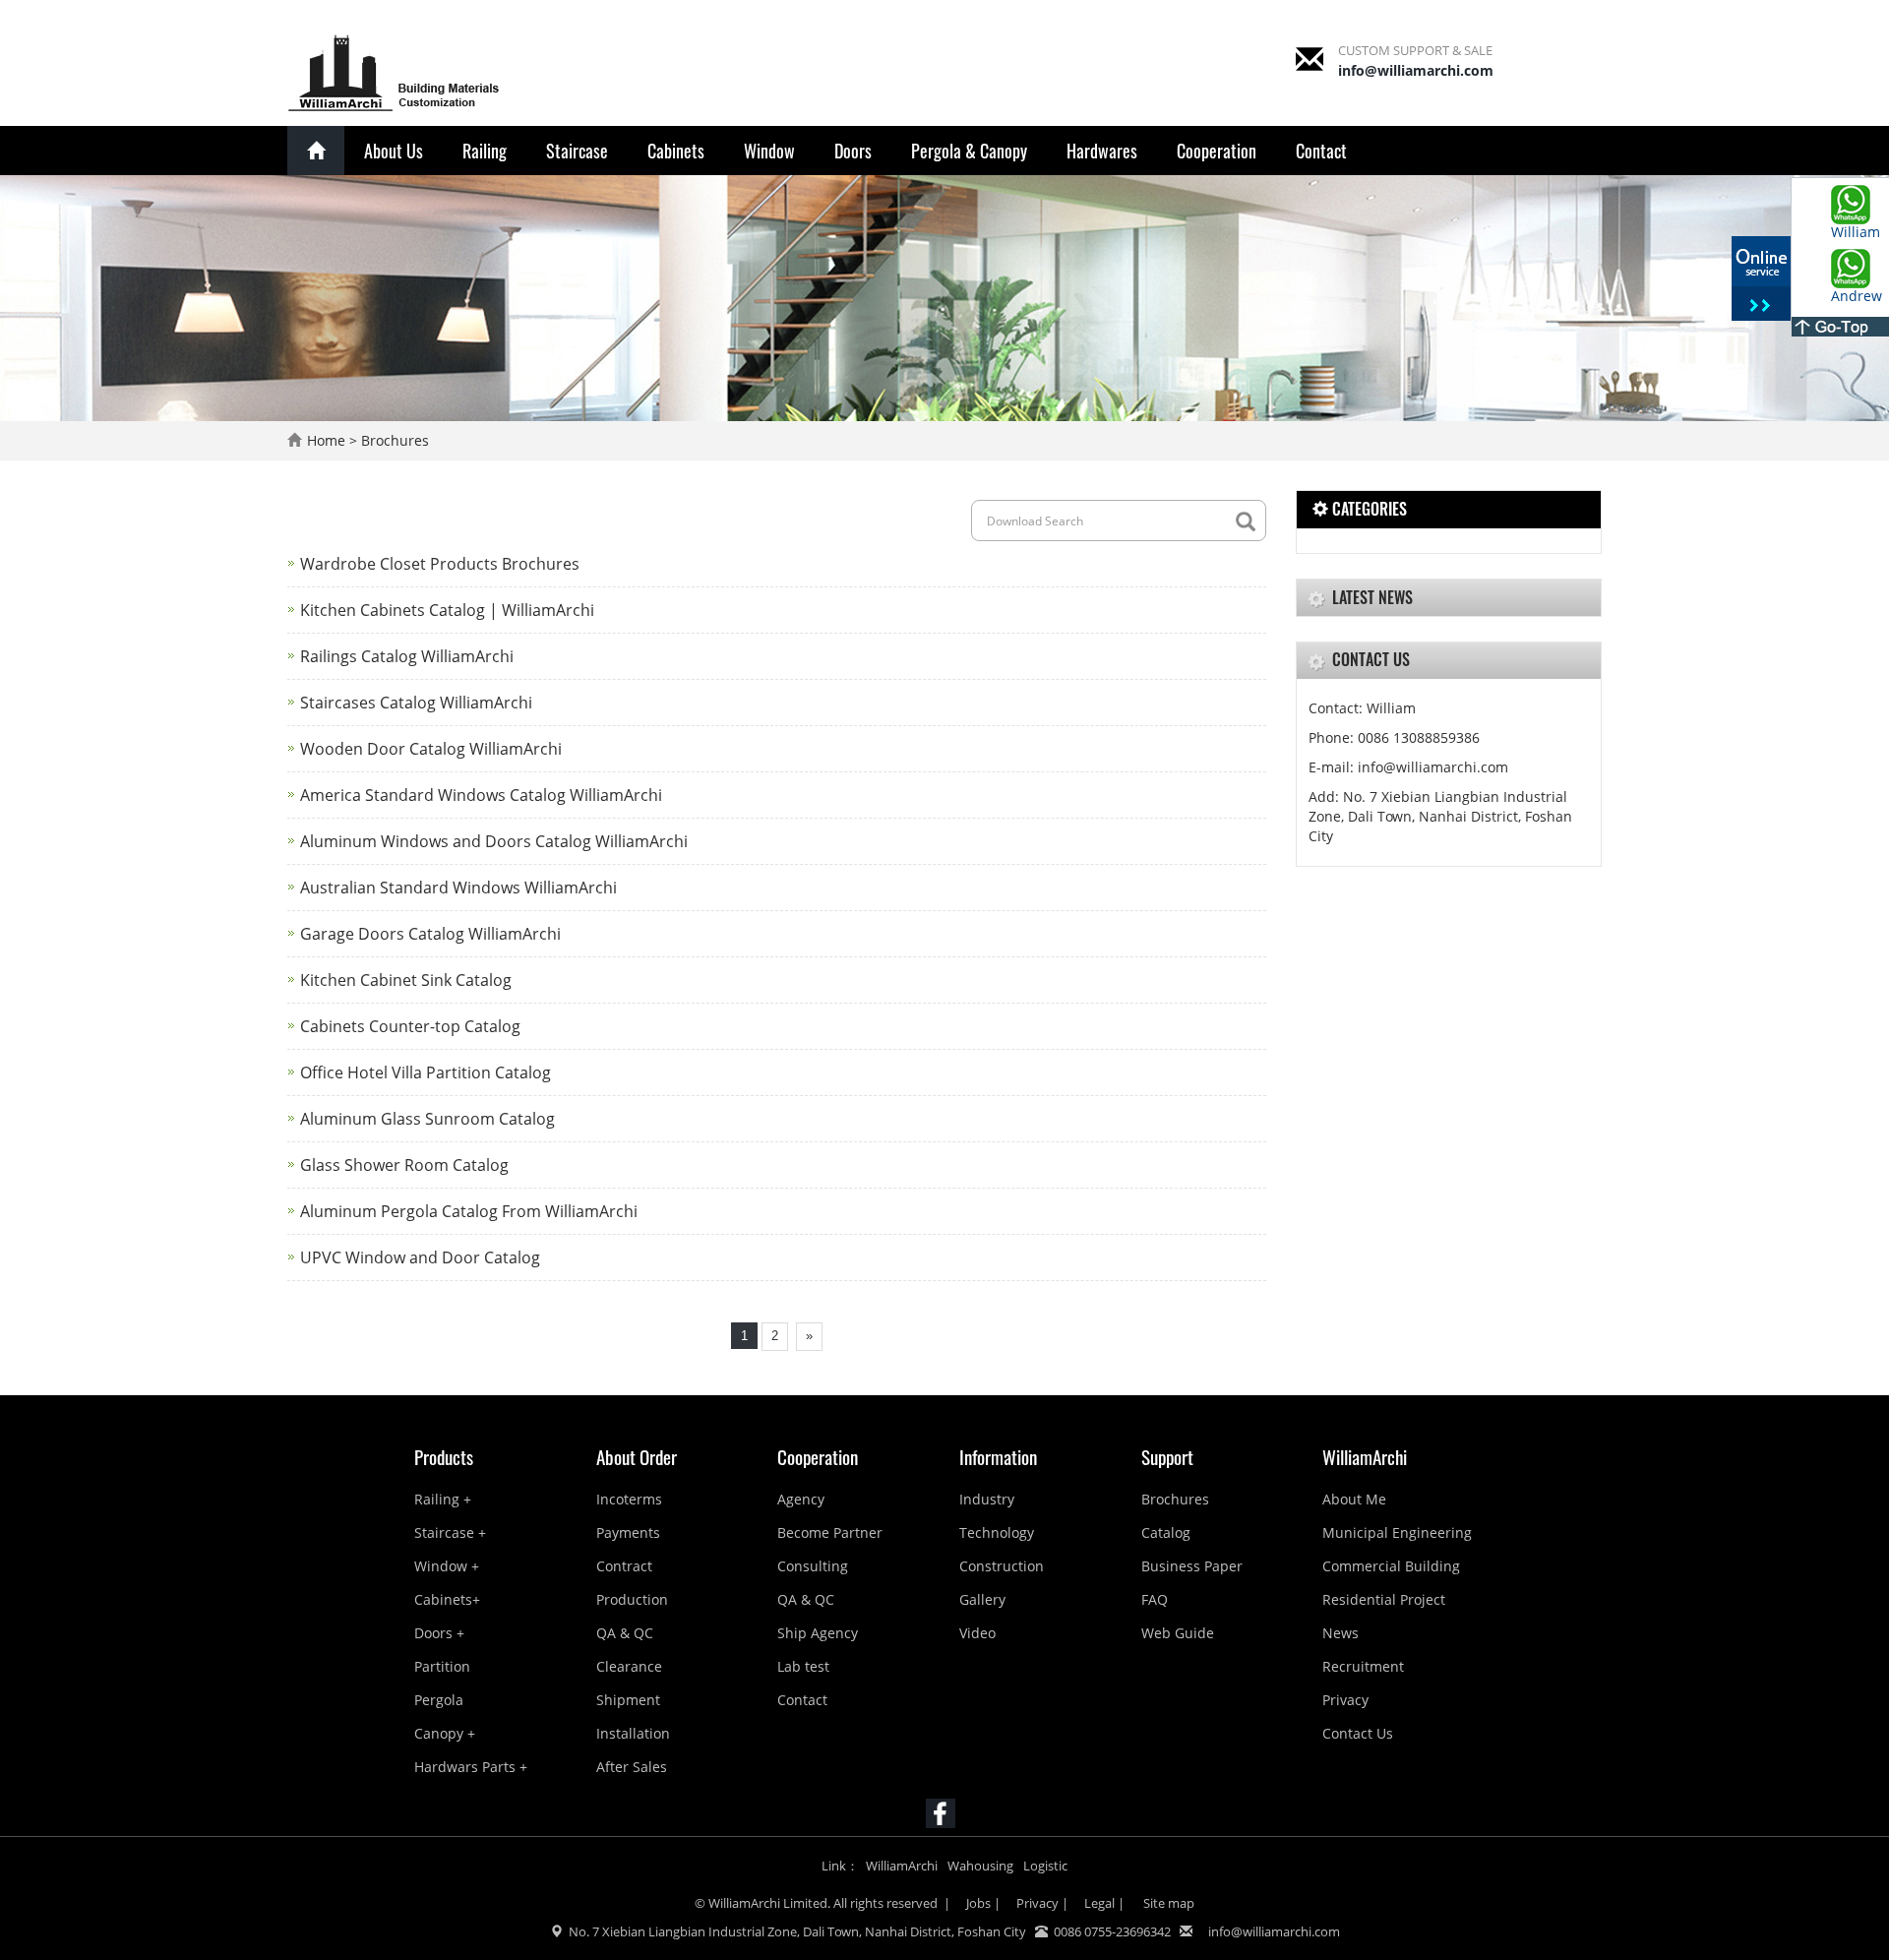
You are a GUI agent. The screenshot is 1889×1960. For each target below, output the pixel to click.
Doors (853, 151)
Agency (801, 1499)
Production (632, 1599)
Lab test (803, 1666)
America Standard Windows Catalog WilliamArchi (481, 795)
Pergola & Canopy (969, 151)
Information (998, 1456)
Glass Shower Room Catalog (404, 1165)
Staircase (577, 151)
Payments (628, 1532)
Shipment (628, 1700)
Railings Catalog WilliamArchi (407, 656)
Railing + (443, 1499)
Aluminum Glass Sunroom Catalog (427, 1119)
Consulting (813, 1566)
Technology (997, 1532)
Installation (633, 1733)
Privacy (1345, 1700)
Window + (447, 1566)
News (1341, 1633)
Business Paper (1192, 1566)
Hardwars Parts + (471, 1767)
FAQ (1155, 1599)
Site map (1167, 1903)
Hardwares (1102, 151)
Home (326, 440)
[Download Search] (1250, 522)
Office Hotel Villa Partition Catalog (426, 1072)
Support (1167, 1456)
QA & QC (625, 1633)
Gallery (982, 1599)
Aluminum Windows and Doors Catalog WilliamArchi (494, 841)
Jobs (978, 1903)
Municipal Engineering (1397, 1532)
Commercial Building (1391, 1566)
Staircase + (450, 1532)
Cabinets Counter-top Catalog (410, 1026)
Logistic (1045, 1866)
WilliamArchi (1365, 1456)
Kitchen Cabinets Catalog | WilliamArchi (447, 610)
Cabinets (676, 151)
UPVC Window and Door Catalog (420, 1257)
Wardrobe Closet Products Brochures (440, 564)
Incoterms (629, 1499)
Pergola (439, 1700)
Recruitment (1363, 1666)
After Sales (632, 1767)
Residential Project (1384, 1599)
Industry (987, 1499)
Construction (1002, 1566)
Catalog (1166, 1532)
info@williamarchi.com (1416, 70)
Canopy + (445, 1733)
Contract (624, 1566)
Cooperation (1217, 151)
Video (977, 1633)
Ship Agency (818, 1633)
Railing (485, 151)
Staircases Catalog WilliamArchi (416, 703)
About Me (1354, 1499)
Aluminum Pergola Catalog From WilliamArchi (469, 1211)
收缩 (1761, 280)
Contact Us (1358, 1733)
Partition (442, 1666)
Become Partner (830, 1532)
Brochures (395, 440)
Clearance (629, 1666)
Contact (1321, 151)
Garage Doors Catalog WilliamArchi (430, 934)
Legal (1099, 1903)
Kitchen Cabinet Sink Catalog (406, 980)
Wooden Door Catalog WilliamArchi (431, 749)
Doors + (439, 1633)
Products (444, 1456)
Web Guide (1178, 1633)
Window (769, 151)
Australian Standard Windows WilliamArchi (458, 888)
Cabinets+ (447, 1599)
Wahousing (980, 1866)
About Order (637, 1456)
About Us (394, 151)
